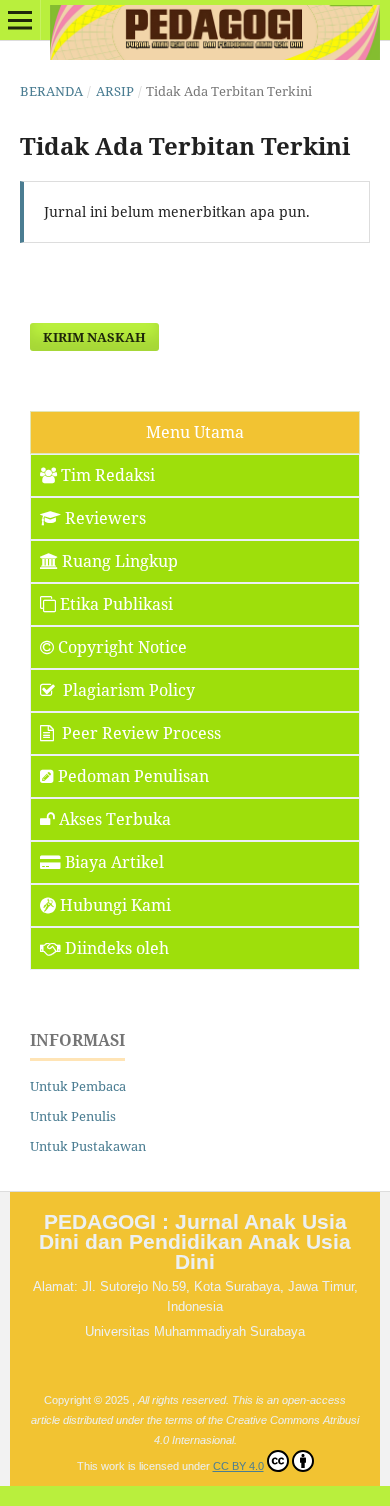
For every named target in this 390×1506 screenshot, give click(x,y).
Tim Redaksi (108, 475)
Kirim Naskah (94, 337)
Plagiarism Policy (127, 690)
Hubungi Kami (115, 905)
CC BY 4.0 (238, 1466)
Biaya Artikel (114, 862)
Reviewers (105, 518)
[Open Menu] (20, 20)
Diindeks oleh (117, 948)
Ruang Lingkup (120, 561)
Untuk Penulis (73, 1116)
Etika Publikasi (116, 604)
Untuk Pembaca (78, 1086)
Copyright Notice (122, 647)
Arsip (115, 91)
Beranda (51, 91)
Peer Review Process (139, 733)
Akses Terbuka (115, 819)
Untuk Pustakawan (88, 1146)
